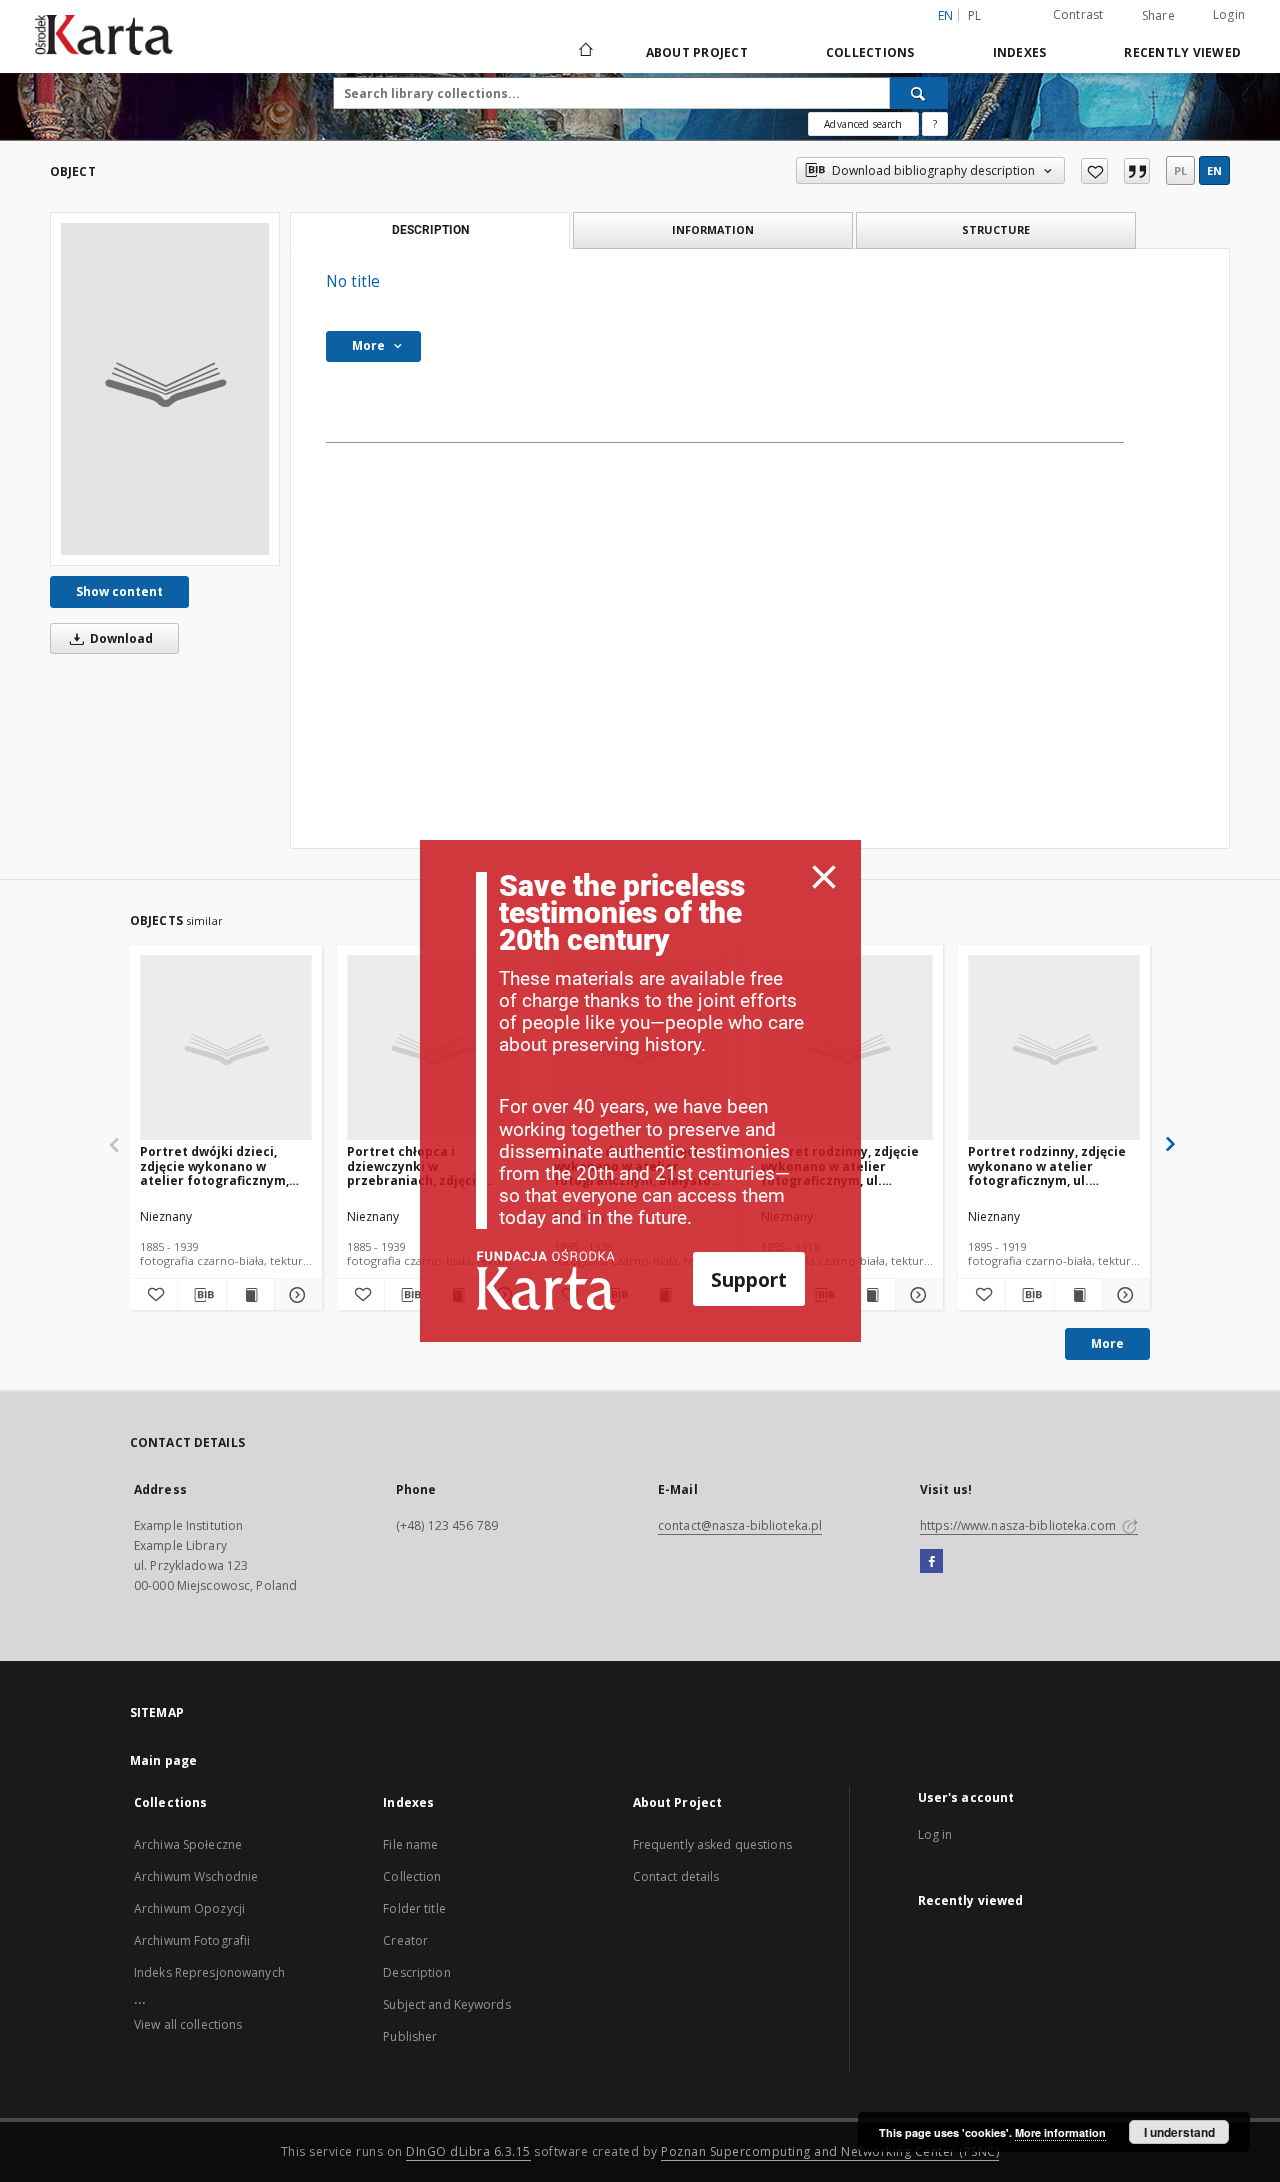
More (1107, 1343)
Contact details (676, 1876)
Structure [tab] (996, 229)
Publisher (410, 2036)
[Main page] (584, 52)
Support (749, 1279)
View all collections (188, 2024)
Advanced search (863, 124)
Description (416, 1972)
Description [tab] (430, 230)
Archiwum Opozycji (189, 1908)
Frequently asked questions (712, 1844)
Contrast (1078, 14)
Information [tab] (713, 229)
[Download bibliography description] (201, 1295)
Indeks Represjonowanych (209, 1972)
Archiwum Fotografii (192, 1940)
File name (410, 1844)
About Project (697, 52)
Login (1229, 14)
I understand (1179, 2132)
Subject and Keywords (446, 2004)
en (1214, 170)
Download (120, 638)
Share (1158, 16)
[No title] (165, 389)
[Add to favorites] (1094, 171)
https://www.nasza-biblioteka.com (1019, 1525)
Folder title (414, 1908)
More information (1060, 2132)
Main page (163, 1760)
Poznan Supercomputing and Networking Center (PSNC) (830, 2151)
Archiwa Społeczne (188, 1844)
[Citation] (1137, 171)
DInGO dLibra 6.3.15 (468, 2151)
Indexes (1020, 52)
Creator (405, 1940)
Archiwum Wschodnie (196, 1876)
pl (975, 15)
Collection (412, 1876)
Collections (870, 52)
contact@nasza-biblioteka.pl (740, 1525)
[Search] (919, 93)
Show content (119, 591)
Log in (935, 1834)
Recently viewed (1182, 52)
